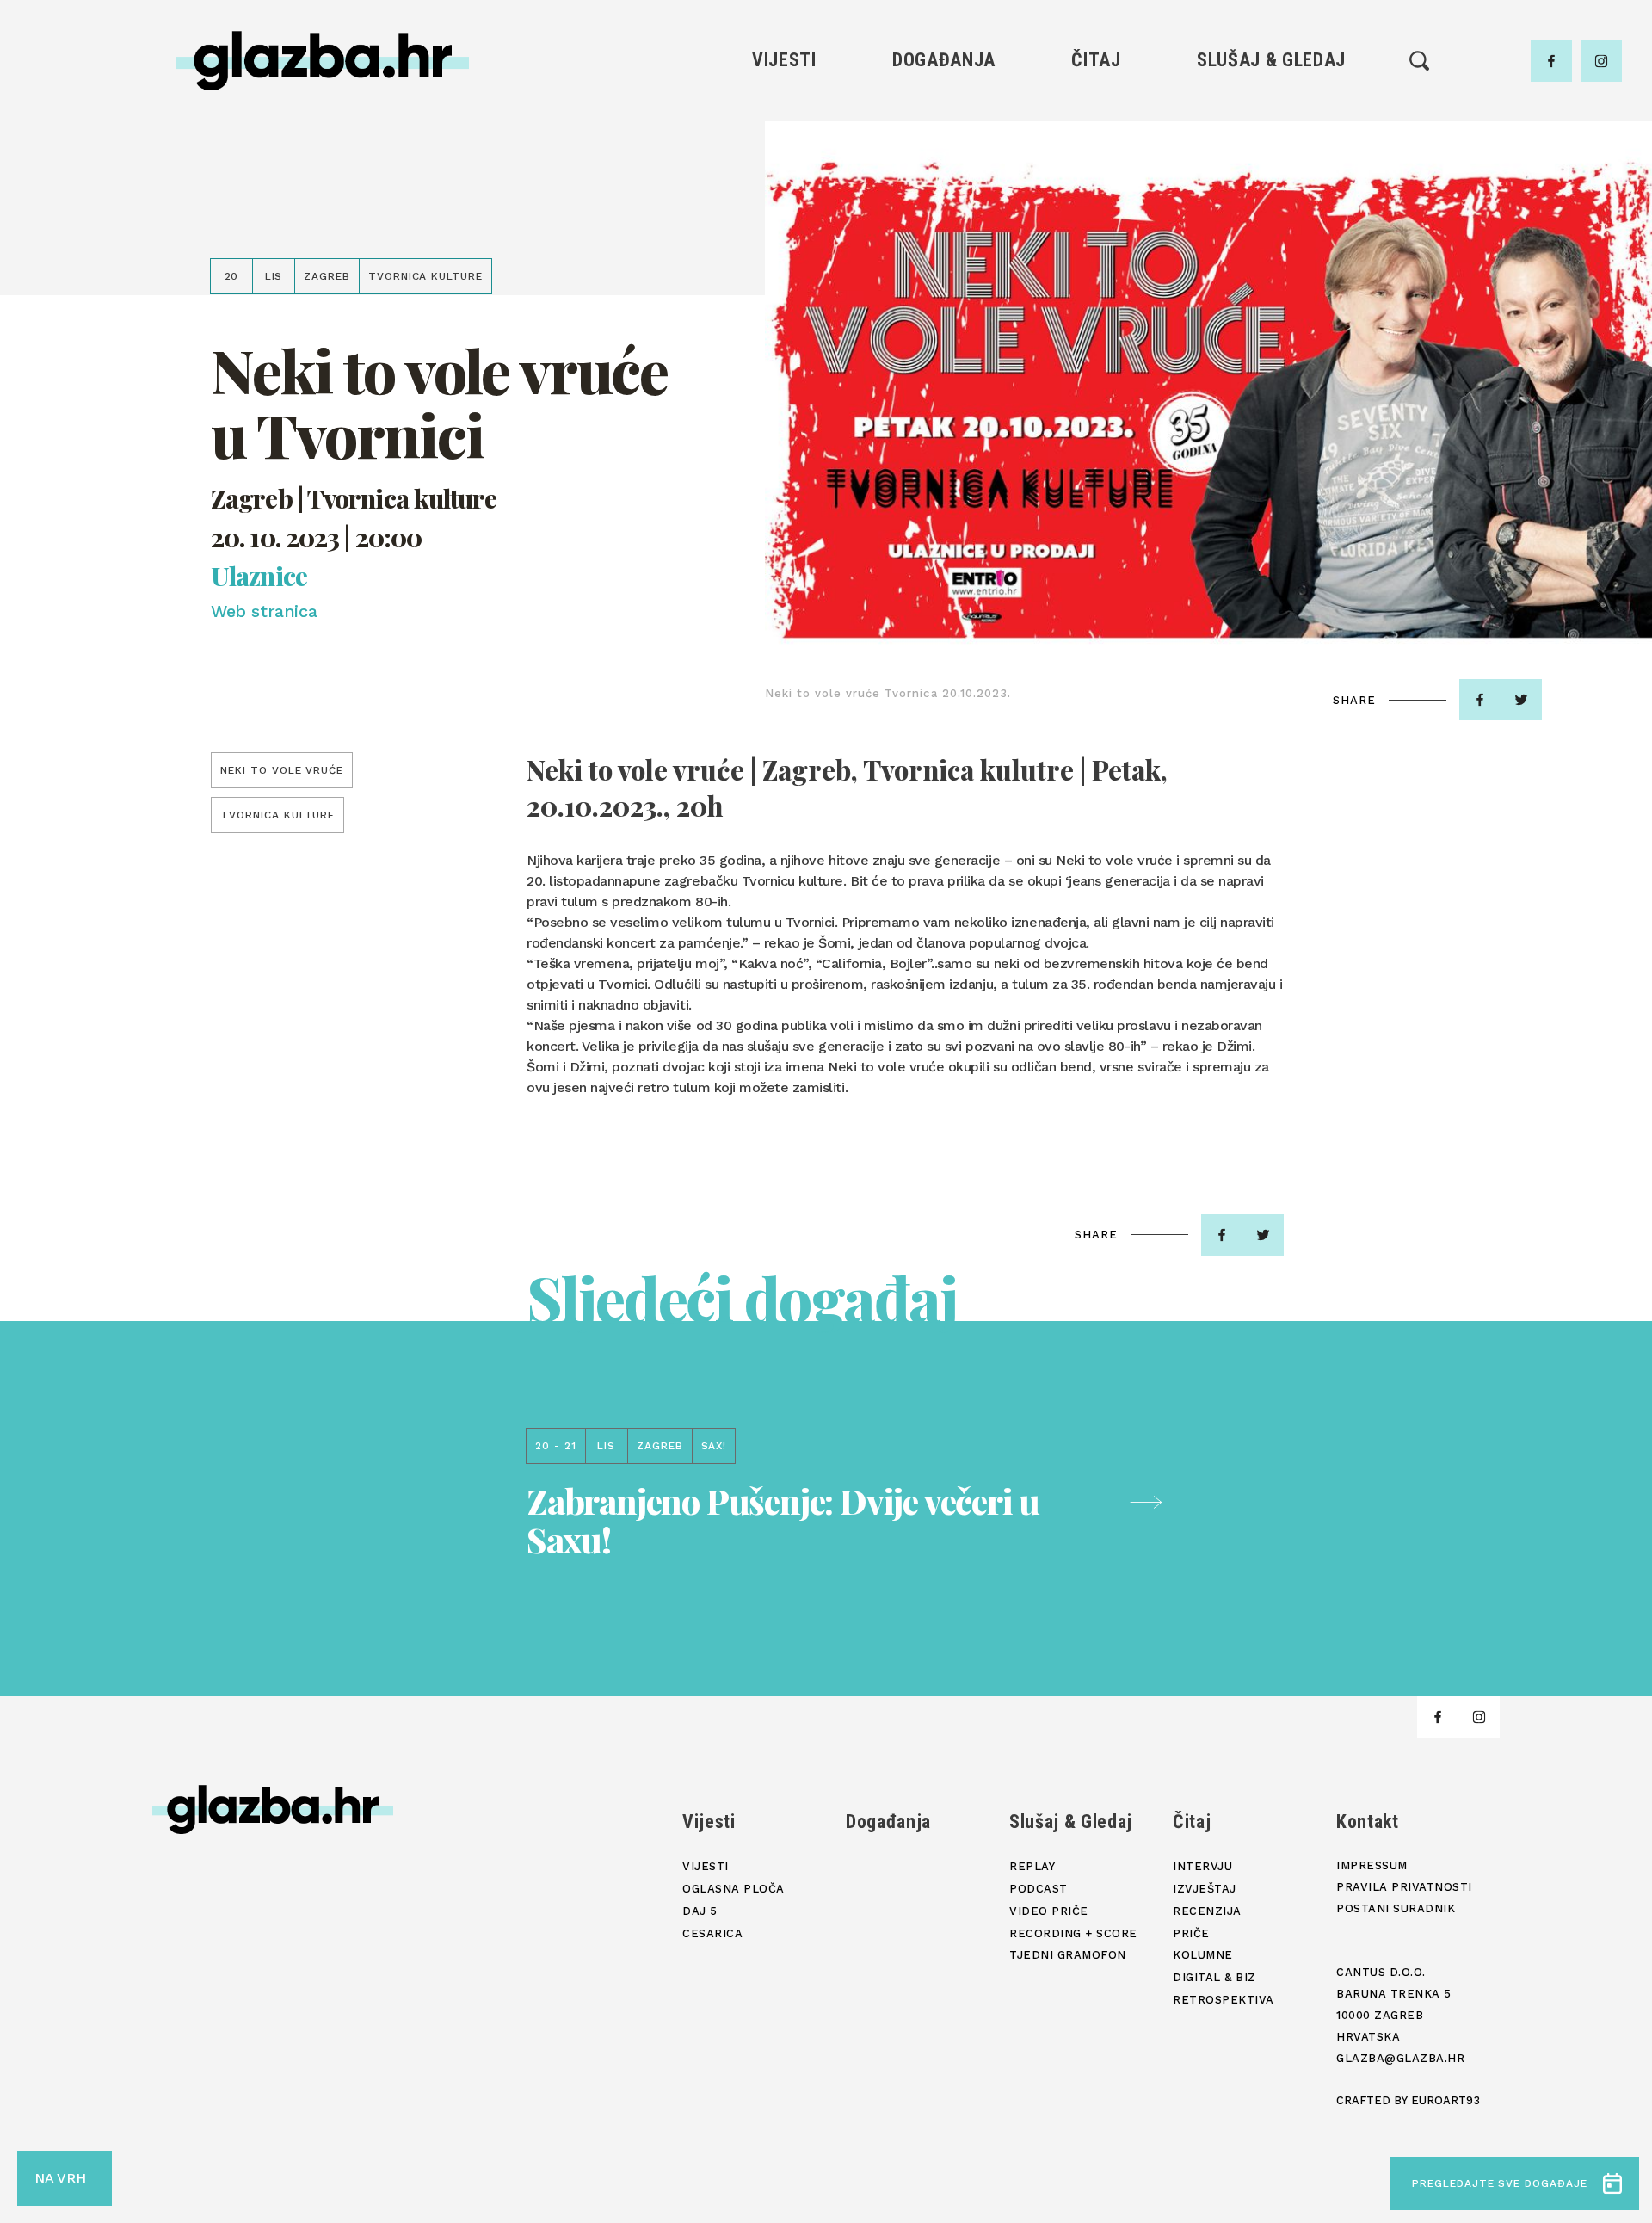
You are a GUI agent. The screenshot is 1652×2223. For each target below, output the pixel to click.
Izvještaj (1096, 142)
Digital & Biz (1096, 259)
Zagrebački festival (784, 171)
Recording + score (1271, 229)
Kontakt (1368, 1822)
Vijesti (784, 60)
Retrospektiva (1096, 288)
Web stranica (264, 611)
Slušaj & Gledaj (1271, 60)
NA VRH (60, 2178)
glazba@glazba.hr (1400, 2058)
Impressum (1372, 1865)
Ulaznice (259, 576)
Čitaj (1096, 60)
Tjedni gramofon (1271, 142)
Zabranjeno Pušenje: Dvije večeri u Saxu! (783, 1520)
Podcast (1271, 171)
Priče (1096, 200)
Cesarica (784, 200)
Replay (1272, 112)
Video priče (1271, 200)
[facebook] (1551, 61)
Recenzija (1096, 171)
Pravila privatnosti (1404, 1887)
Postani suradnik (1396, 1908)
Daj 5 (784, 229)
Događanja (944, 60)
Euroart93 (1445, 2100)
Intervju (1097, 112)
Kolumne (1096, 229)
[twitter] (1521, 700)
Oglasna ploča (784, 142)
